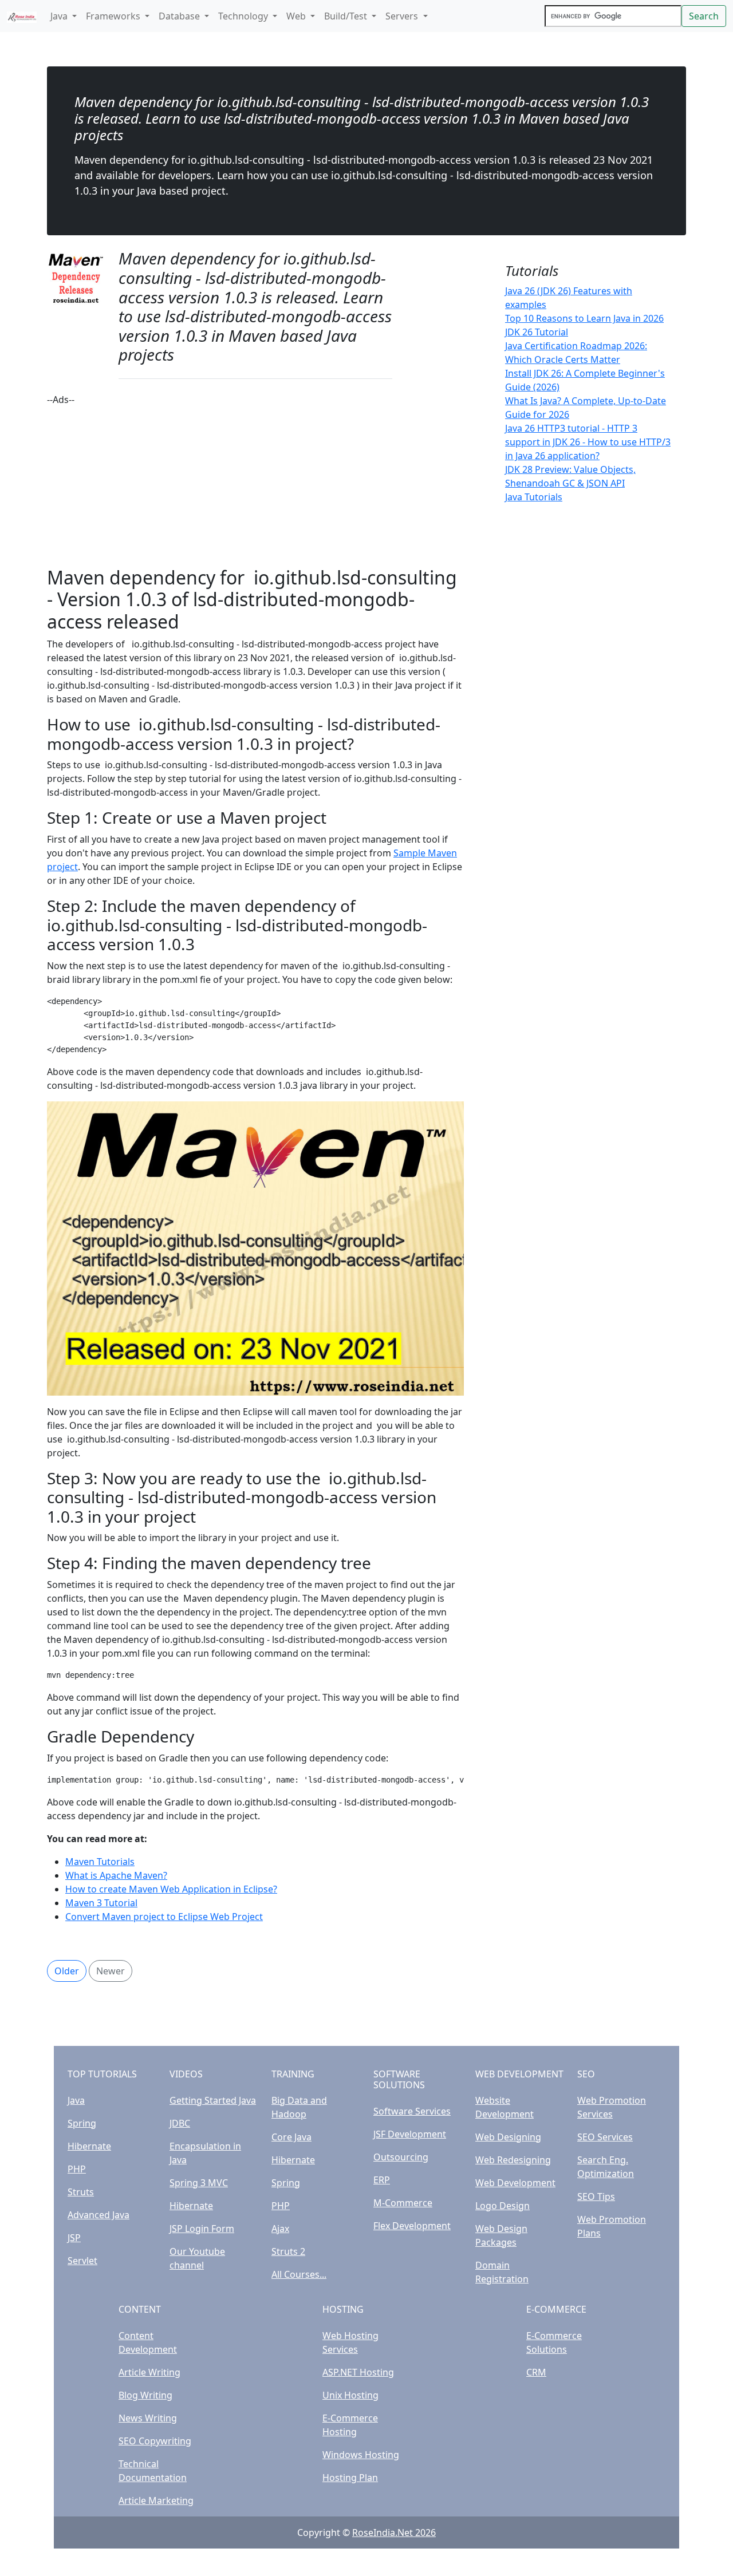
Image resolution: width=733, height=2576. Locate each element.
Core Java (291, 2137)
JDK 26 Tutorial (537, 332)
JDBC (180, 2123)
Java (76, 2100)
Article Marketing (156, 2500)
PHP (77, 2169)
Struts (81, 2192)
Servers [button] (403, 16)
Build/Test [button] (347, 16)
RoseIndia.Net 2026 (394, 2532)
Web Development (515, 2183)
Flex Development (412, 2226)
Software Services (412, 2111)
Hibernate (89, 2146)
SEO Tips (596, 2196)
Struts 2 (288, 2251)
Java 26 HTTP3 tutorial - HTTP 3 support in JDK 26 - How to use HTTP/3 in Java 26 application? (588, 442)
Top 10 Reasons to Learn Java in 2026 (584, 318)
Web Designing (508, 2137)
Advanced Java (98, 2215)
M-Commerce (403, 2203)
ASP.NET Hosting (358, 2372)
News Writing (148, 2418)
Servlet (82, 2261)
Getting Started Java (213, 2100)
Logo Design (503, 2206)
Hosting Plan (350, 2478)
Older (67, 1971)
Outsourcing (401, 2157)
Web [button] (297, 16)
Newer (111, 1971)
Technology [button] (244, 16)
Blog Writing (145, 2395)
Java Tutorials (534, 497)
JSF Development (410, 2134)
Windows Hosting (361, 2455)
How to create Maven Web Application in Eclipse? (171, 1889)
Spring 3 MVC (199, 2183)
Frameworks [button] (114, 16)
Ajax (280, 2229)
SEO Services (605, 2137)
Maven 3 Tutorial (101, 1903)
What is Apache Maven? (116, 1875)
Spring (82, 2123)
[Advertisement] (255, 487)
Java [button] (60, 16)
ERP (382, 2180)
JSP (74, 2238)
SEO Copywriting (155, 2441)
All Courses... (299, 2274)
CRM (536, 2372)
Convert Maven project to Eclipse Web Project (164, 1917)
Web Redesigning (513, 2160)
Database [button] (180, 16)
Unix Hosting (350, 2395)
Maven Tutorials (100, 1862)
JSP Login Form (202, 2229)
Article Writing (149, 2372)
